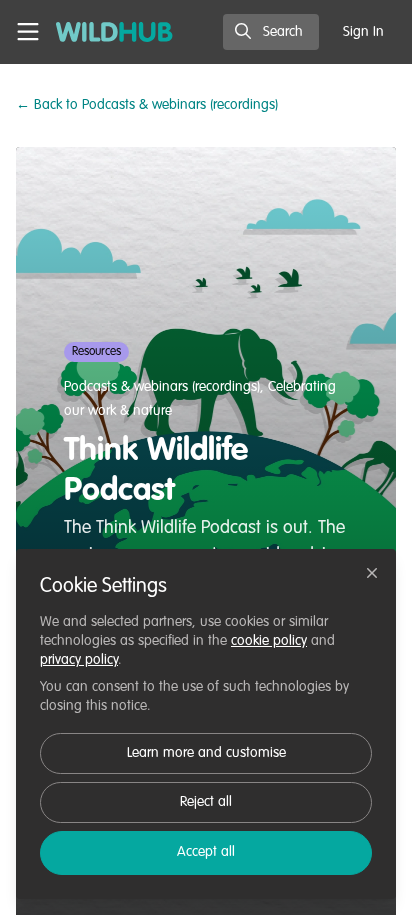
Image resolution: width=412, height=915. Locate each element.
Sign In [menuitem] (363, 32)
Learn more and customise (206, 753)
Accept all (206, 852)
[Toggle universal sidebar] (28, 32)
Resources (96, 352)
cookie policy (269, 641)
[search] (271, 32)
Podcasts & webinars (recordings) (147, 105)
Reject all (206, 802)
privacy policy (79, 660)
